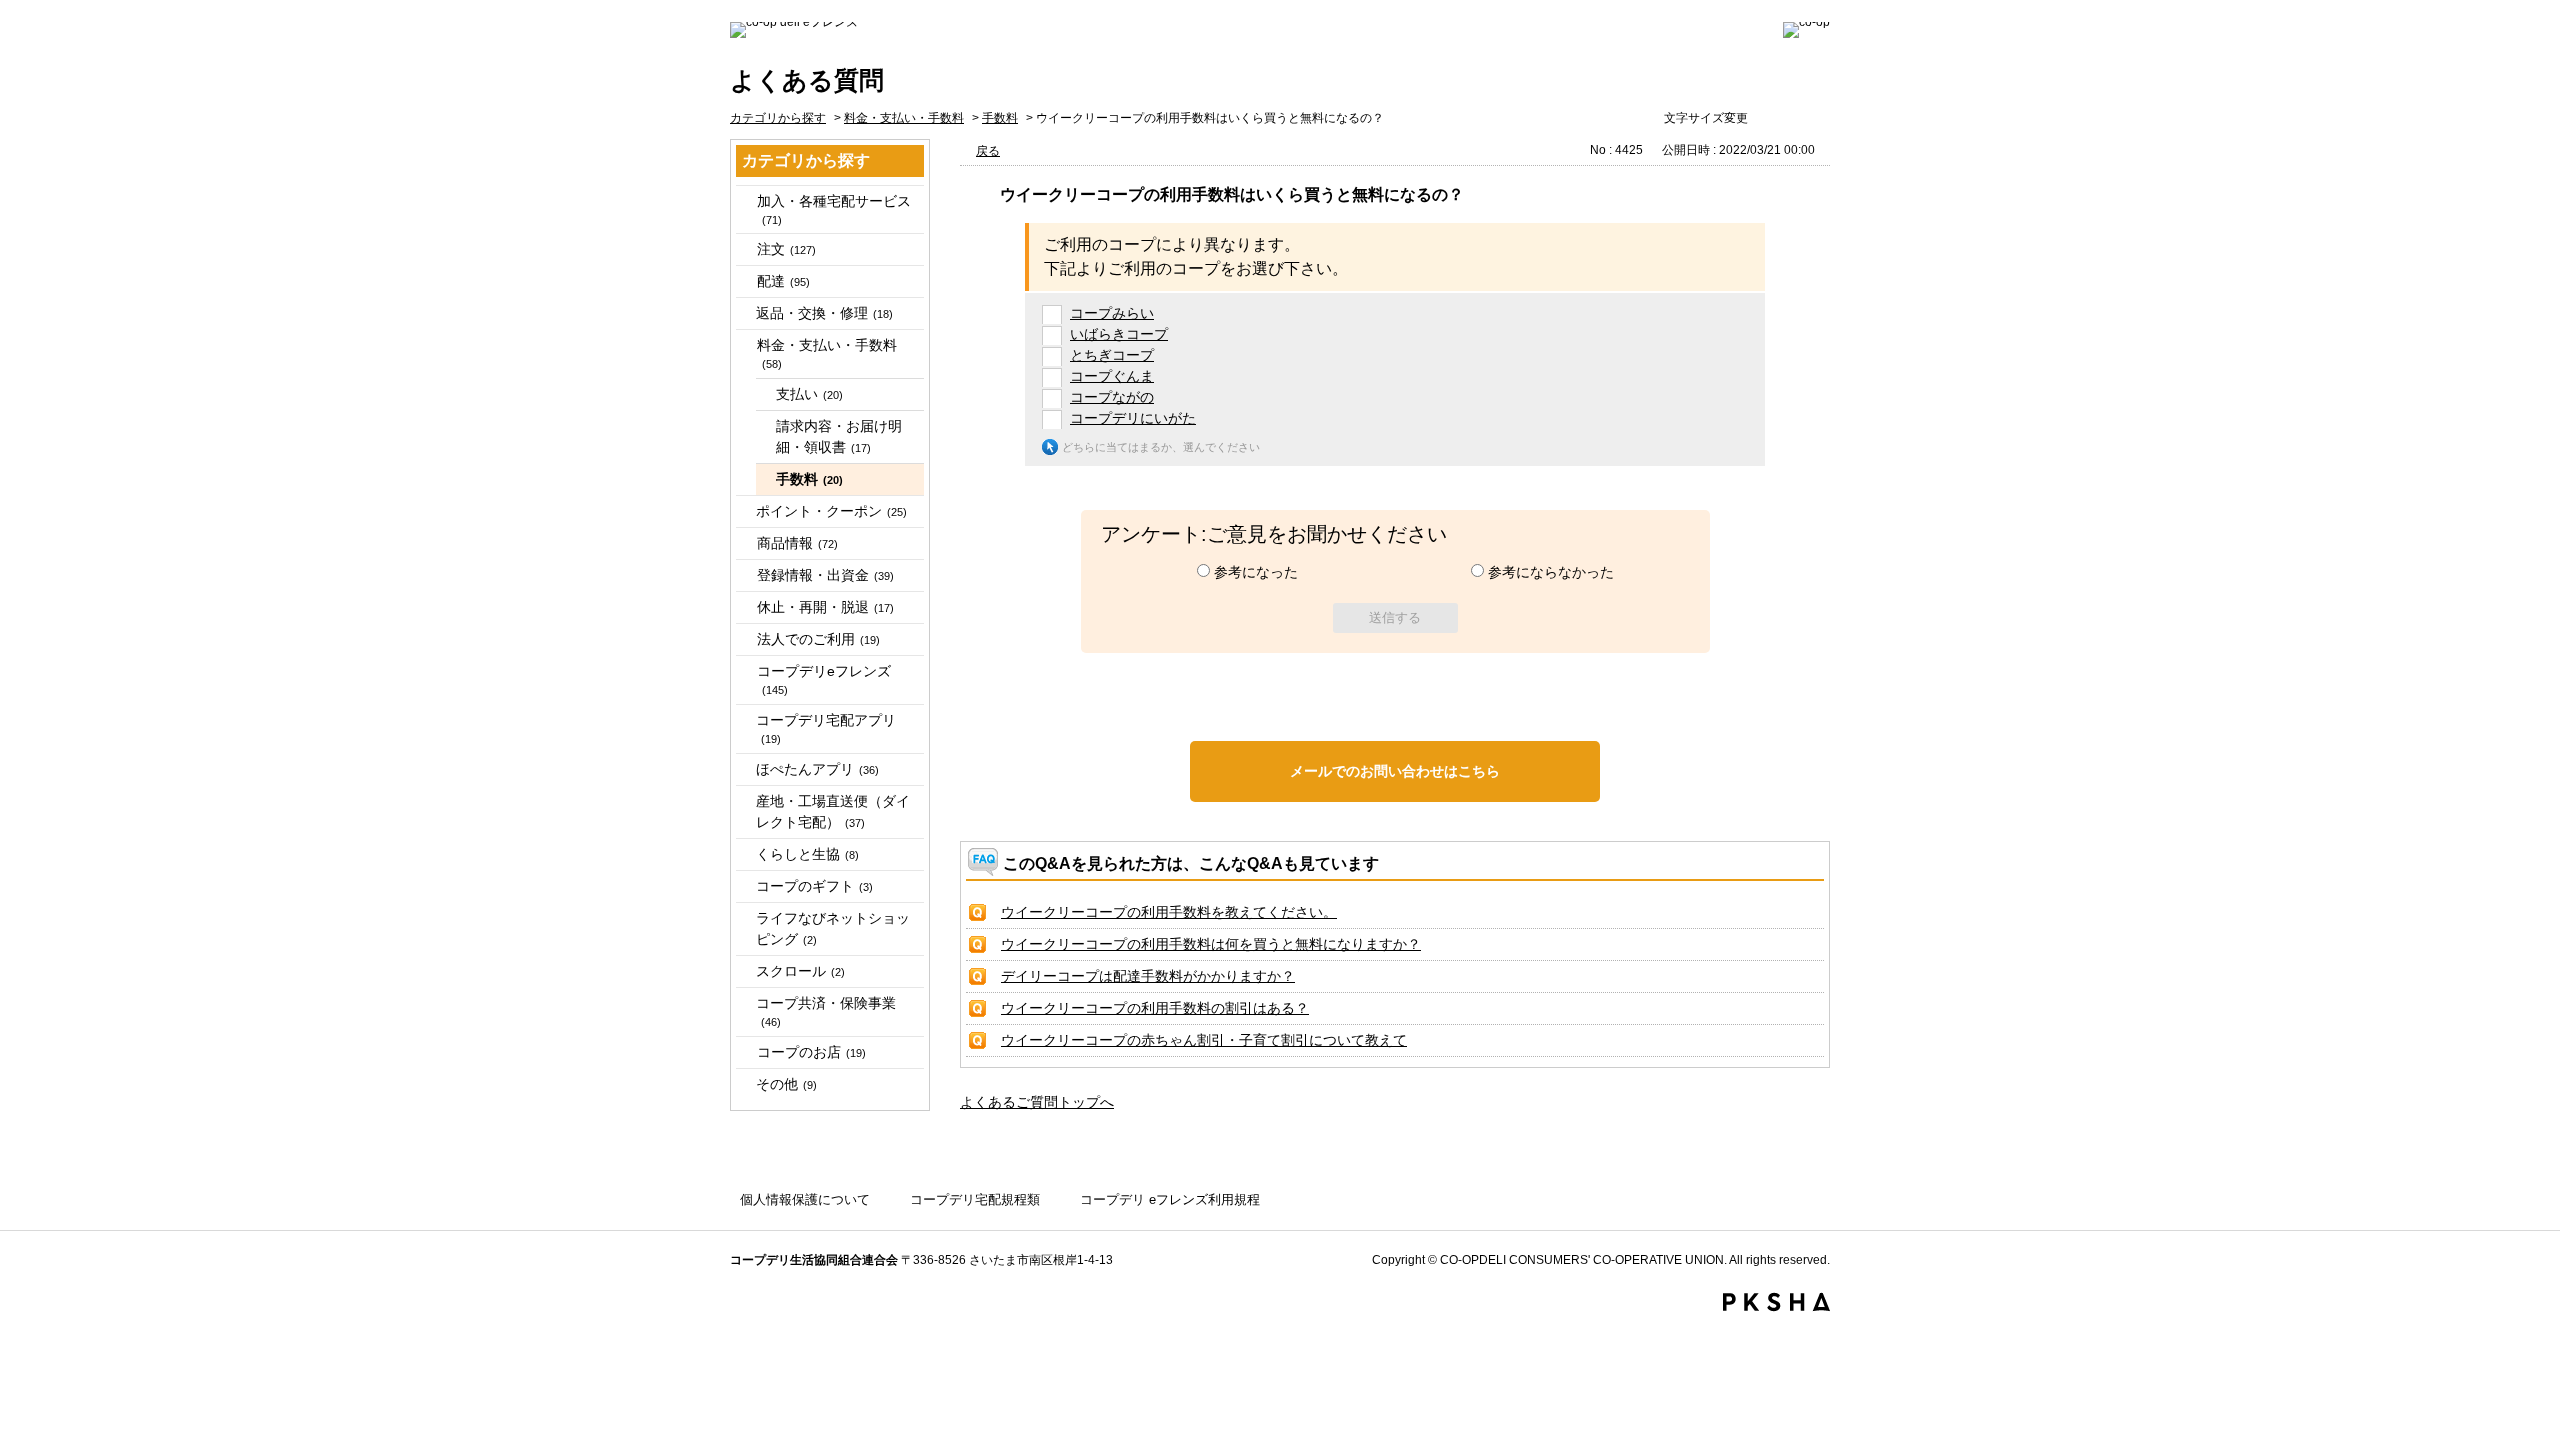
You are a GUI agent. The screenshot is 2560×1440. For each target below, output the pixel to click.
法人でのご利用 (818, 639)
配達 (783, 281)
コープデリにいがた (1133, 418)
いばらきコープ (1119, 334)
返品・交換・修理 (824, 313)
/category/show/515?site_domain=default (745, 671)
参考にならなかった (1551, 572)
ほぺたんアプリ (817, 769)
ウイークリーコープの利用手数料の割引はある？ (1155, 1008)
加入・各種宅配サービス (834, 209)
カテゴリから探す (778, 118)
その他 (786, 1084)
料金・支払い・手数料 (904, 118)
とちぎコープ (1112, 355)
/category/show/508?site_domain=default (745, 607)
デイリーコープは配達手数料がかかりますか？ (1148, 976)
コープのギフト (814, 886)
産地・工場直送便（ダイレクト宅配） (833, 811)
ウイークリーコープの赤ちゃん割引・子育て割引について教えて (1204, 1040)
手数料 (1000, 118)
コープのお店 (811, 1052)
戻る (988, 151)
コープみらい (1112, 313)
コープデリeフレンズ (824, 679)
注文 (786, 249)
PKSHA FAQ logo (1776, 1302)
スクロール (800, 971)
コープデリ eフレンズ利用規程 (1170, 1199)
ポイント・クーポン (831, 511)
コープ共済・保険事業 (826, 1011)
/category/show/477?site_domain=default (745, 201)
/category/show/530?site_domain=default (745, 1052)
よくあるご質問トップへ (1037, 1102)
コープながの (1112, 397)
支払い (809, 394)
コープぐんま (1112, 376)
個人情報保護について (805, 1199)
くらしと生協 (807, 854)
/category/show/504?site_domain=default (745, 575)
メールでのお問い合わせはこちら (1395, 771)
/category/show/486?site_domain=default (745, 281)
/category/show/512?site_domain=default (745, 639)
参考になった (1256, 572)
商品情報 (797, 543)
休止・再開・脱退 (825, 607)
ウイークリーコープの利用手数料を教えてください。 (1169, 912)
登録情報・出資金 (825, 575)
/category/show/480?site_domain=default (745, 249)
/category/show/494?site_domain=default (745, 345)
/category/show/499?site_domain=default (745, 543)
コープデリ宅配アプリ (826, 728)
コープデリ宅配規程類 (975, 1199)
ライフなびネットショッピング (833, 928)
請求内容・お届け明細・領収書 (839, 436)
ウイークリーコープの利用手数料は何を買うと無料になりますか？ (1211, 944)
